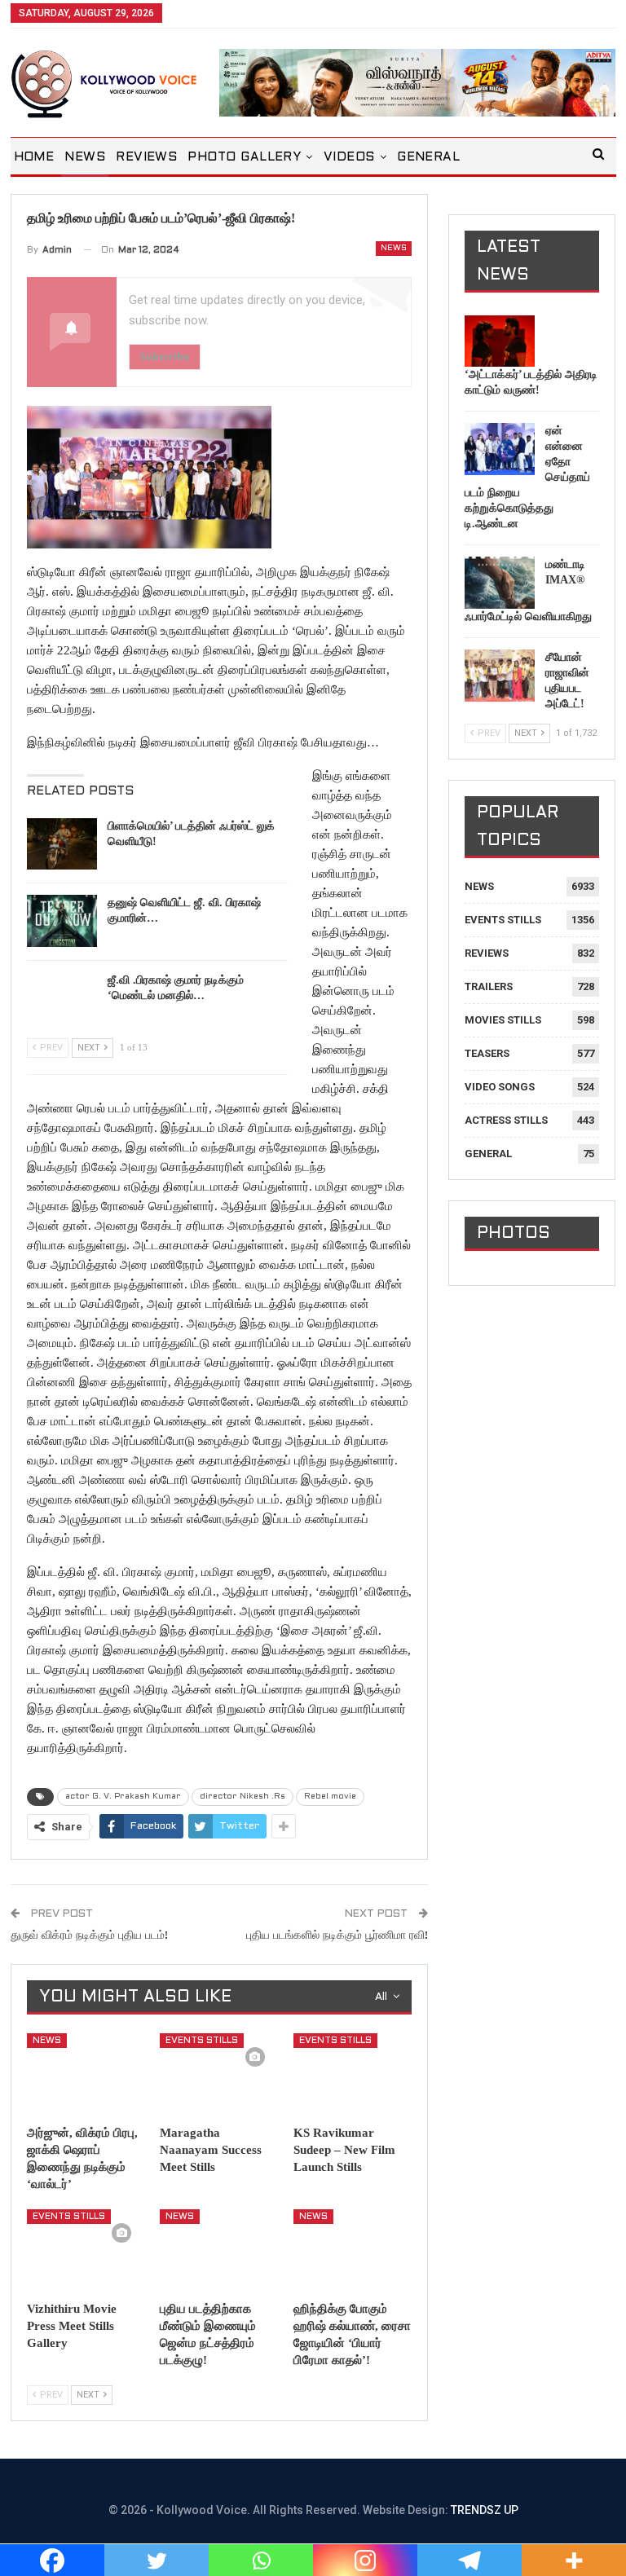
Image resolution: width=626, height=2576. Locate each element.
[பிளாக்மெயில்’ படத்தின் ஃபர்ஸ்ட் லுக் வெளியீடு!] (62, 844)
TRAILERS (489, 986)
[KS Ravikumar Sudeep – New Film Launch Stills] (353, 2075)
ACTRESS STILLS (506, 1120)
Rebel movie (330, 1797)
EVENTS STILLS (202, 2041)
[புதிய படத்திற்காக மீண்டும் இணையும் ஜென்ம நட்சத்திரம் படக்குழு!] (219, 2251)
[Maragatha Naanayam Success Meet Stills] (219, 2075)
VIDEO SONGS (500, 1087)
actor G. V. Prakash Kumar (123, 1797)
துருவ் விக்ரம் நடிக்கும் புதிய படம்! (89, 1936)
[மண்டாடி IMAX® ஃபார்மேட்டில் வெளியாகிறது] (500, 583)
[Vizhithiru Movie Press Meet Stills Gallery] (86, 2251)
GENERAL (428, 157)
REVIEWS (146, 157)
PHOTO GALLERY (244, 157)
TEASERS (487, 1053)
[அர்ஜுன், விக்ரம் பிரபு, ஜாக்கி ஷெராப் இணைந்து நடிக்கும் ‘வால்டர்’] (86, 2075)
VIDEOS (349, 157)
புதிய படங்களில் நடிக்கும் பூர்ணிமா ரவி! (337, 1936)
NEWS (85, 157)
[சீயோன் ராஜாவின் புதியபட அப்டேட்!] (500, 676)
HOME (34, 157)
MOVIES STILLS (503, 1020)
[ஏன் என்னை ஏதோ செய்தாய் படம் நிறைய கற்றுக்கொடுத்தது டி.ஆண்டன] (500, 449)
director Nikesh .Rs (242, 1797)
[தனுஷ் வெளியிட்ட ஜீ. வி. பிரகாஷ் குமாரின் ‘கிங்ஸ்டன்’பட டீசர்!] (62, 921)
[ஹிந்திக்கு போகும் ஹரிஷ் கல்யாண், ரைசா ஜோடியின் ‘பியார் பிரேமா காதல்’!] (353, 2251)
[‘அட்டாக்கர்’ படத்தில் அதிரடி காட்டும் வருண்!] (500, 341)
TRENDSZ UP (485, 2510)
